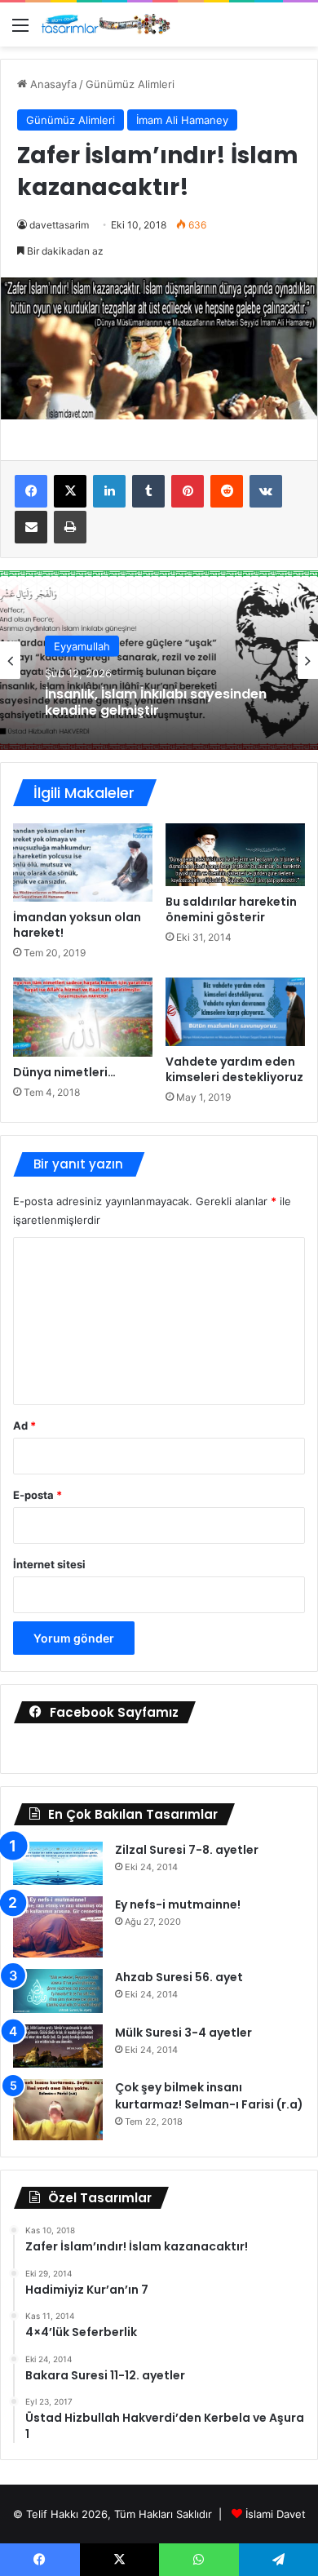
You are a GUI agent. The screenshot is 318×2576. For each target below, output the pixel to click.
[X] (70, 491)
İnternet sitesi (49, 1564)
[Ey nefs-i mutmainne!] (58, 1927)
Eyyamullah (82, 646)
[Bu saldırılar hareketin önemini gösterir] (235, 855)
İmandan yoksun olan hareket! (77, 925)
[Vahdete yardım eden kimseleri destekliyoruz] (235, 1012)
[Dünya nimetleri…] (83, 1017)
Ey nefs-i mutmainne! (178, 1904)
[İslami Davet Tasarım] (106, 24)
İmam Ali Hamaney (182, 120)
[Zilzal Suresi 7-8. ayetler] (58, 1864)
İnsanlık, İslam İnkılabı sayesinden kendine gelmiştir (156, 702)
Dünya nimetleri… (64, 1072)
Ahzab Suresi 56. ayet (179, 1977)
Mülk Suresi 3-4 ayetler (183, 2033)
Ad (24, 1425)
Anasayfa (52, 84)
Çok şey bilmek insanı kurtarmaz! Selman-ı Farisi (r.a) (209, 2096)
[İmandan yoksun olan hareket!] (83, 862)
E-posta (38, 1495)
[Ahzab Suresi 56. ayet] (58, 1991)
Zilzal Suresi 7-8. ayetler (187, 1850)
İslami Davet (276, 2514)
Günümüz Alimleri (130, 84)
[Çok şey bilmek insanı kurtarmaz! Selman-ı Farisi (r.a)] (58, 2110)
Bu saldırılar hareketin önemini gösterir (231, 909)
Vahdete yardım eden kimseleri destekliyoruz (234, 1069)
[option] (159, 660)
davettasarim (59, 225)
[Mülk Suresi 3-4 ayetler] (58, 2046)
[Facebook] (31, 491)
